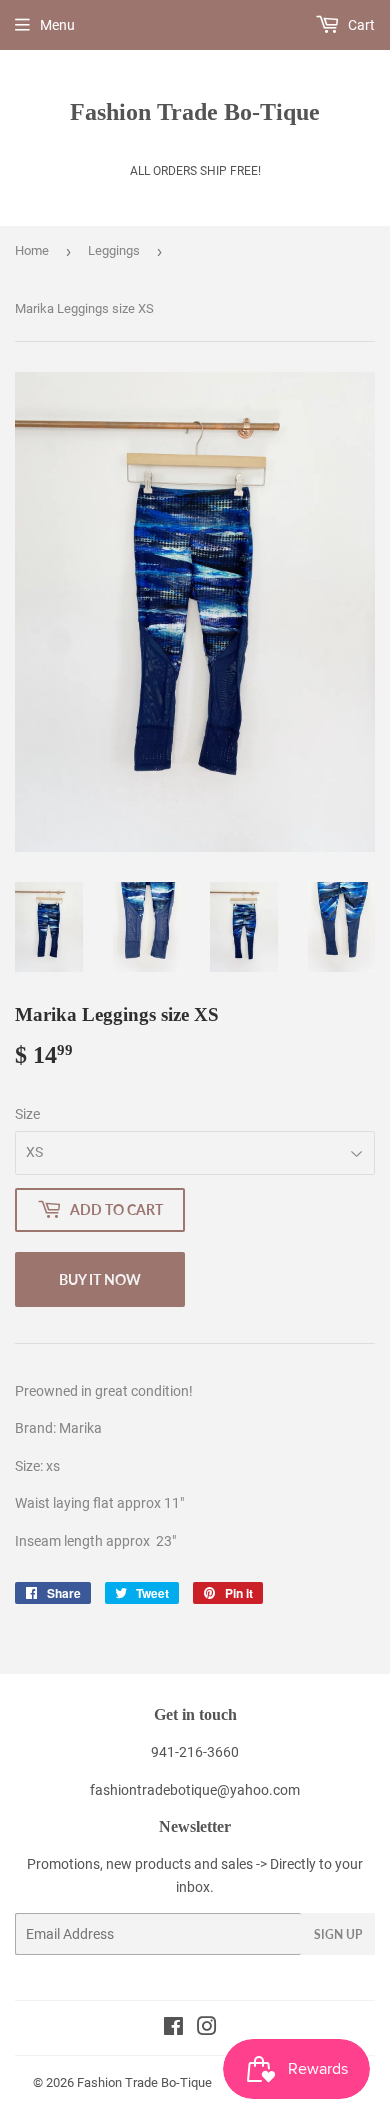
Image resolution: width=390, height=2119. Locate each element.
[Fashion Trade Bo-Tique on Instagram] (207, 2029)
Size (27, 1114)
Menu (57, 25)
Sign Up (338, 1934)
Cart (360, 25)
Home (32, 250)
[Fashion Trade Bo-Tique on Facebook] (173, 2029)
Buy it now (100, 1279)
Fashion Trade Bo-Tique (195, 111)
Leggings (114, 250)
